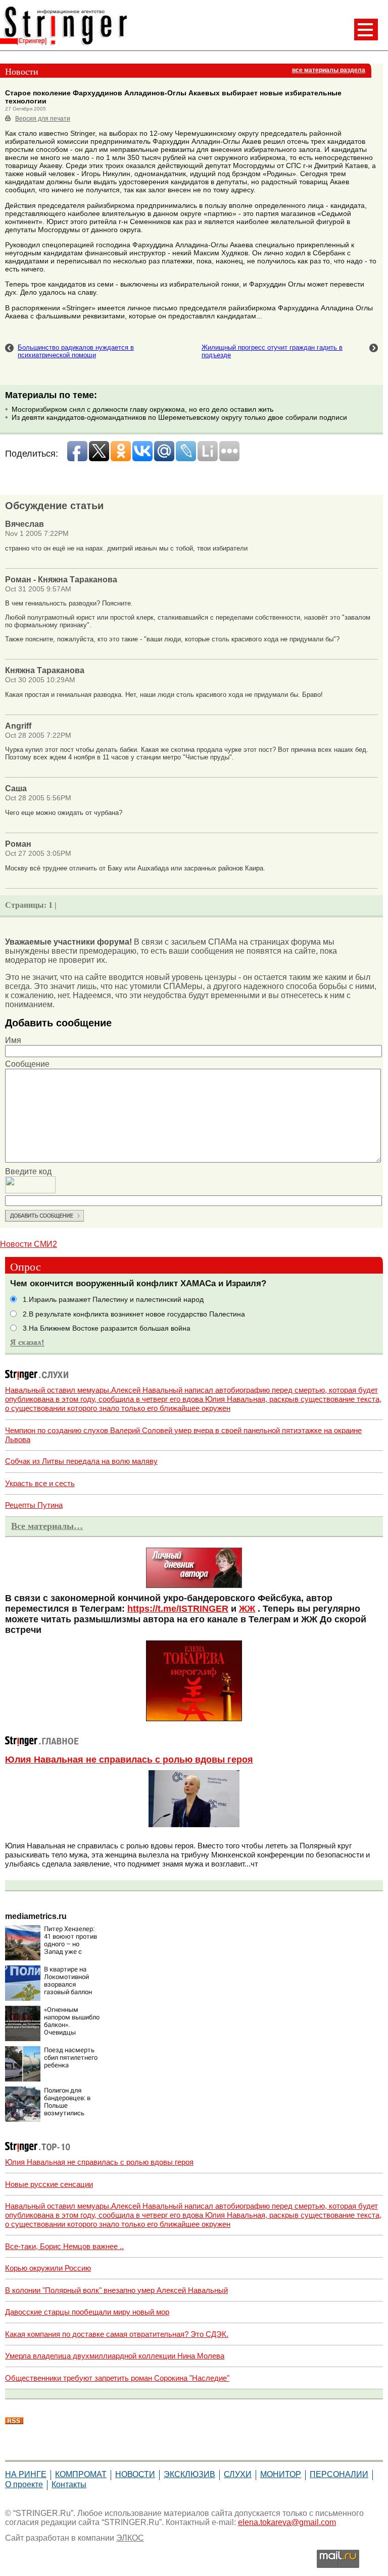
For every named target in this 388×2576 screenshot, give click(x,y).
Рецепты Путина (34, 1505)
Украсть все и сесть (40, 1483)
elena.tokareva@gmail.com (287, 2522)
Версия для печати (43, 119)
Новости (135, 2474)
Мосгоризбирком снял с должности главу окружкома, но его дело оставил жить (142, 409)
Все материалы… (47, 1526)
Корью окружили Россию (48, 2268)
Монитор (281, 2474)
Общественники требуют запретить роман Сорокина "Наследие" (117, 2378)
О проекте (24, 2484)
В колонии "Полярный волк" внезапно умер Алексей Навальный (116, 2290)
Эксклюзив (189, 2474)
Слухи (238, 2474)
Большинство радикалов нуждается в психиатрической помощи (76, 351)
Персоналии (339, 2474)
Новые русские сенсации (49, 2184)
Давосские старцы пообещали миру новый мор (87, 2312)
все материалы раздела (329, 70)
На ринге (26, 2474)
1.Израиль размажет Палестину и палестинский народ (113, 1300)
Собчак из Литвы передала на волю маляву (81, 1461)
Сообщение (27, 1064)
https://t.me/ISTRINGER (178, 1609)
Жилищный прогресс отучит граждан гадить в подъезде (272, 351)
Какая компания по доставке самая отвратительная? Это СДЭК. (117, 2334)
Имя (13, 1040)
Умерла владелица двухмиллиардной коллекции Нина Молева (115, 2356)
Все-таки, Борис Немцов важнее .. (64, 2246)
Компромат (81, 2474)
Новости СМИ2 (29, 1244)
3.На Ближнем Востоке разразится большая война (107, 1328)
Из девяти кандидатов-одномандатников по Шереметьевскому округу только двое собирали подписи (179, 417)
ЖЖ (247, 1609)
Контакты (69, 2484)
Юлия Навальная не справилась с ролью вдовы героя (129, 1760)
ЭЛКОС (130, 2538)
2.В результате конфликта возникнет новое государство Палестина (134, 1314)
